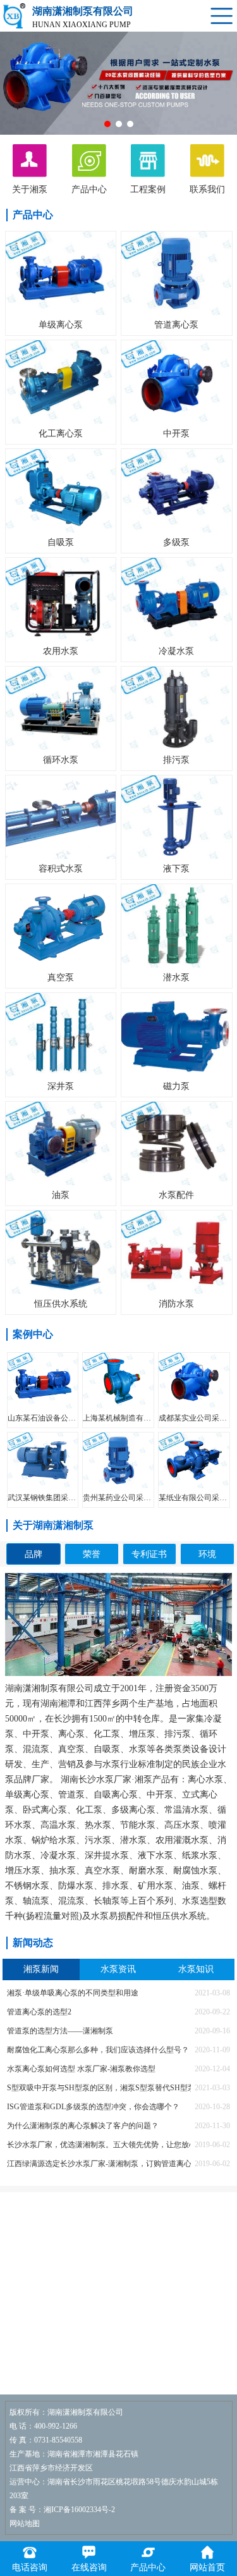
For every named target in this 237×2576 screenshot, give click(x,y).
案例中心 (33, 1334)
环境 (207, 1554)
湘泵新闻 (41, 1969)
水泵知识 (196, 1969)
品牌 (33, 1554)
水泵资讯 (118, 1969)
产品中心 (33, 215)
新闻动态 (33, 1943)
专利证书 (149, 1554)
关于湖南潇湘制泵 (53, 1525)
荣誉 (92, 1554)
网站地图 (25, 2524)
